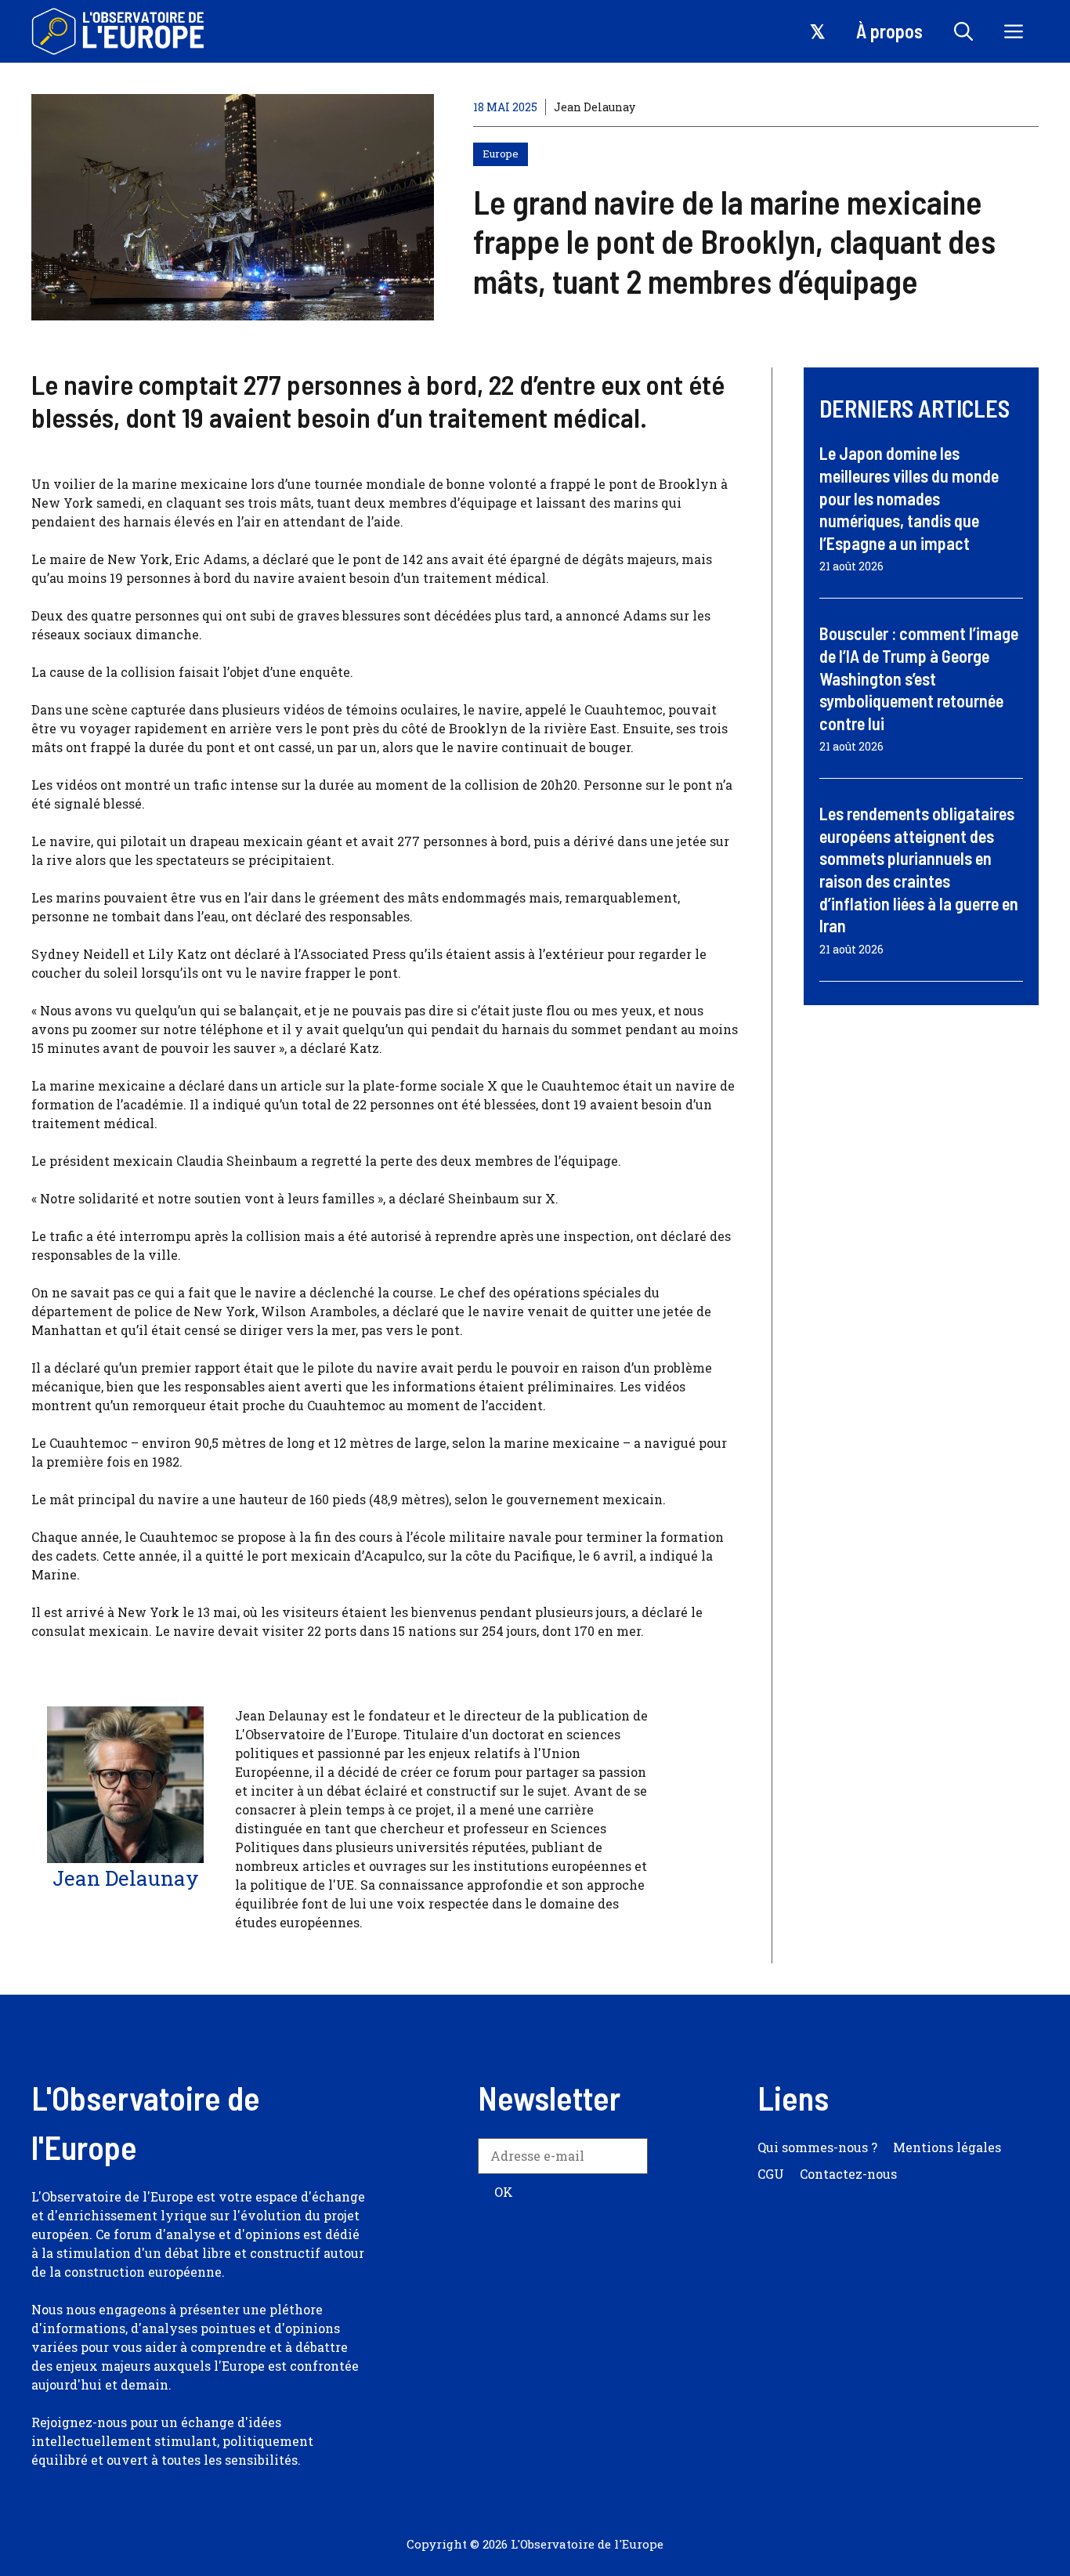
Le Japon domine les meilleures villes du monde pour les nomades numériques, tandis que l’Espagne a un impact (909, 497)
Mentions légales (947, 2147)
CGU (771, 2174)
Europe (501, 154)
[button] (963, 31)
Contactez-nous (848, 2174)
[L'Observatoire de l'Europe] (119, 31)
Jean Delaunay (595, 107)
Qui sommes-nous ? (817, 2147)
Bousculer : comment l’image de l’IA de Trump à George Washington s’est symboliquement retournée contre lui (919, 678)
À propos (889, 31)
